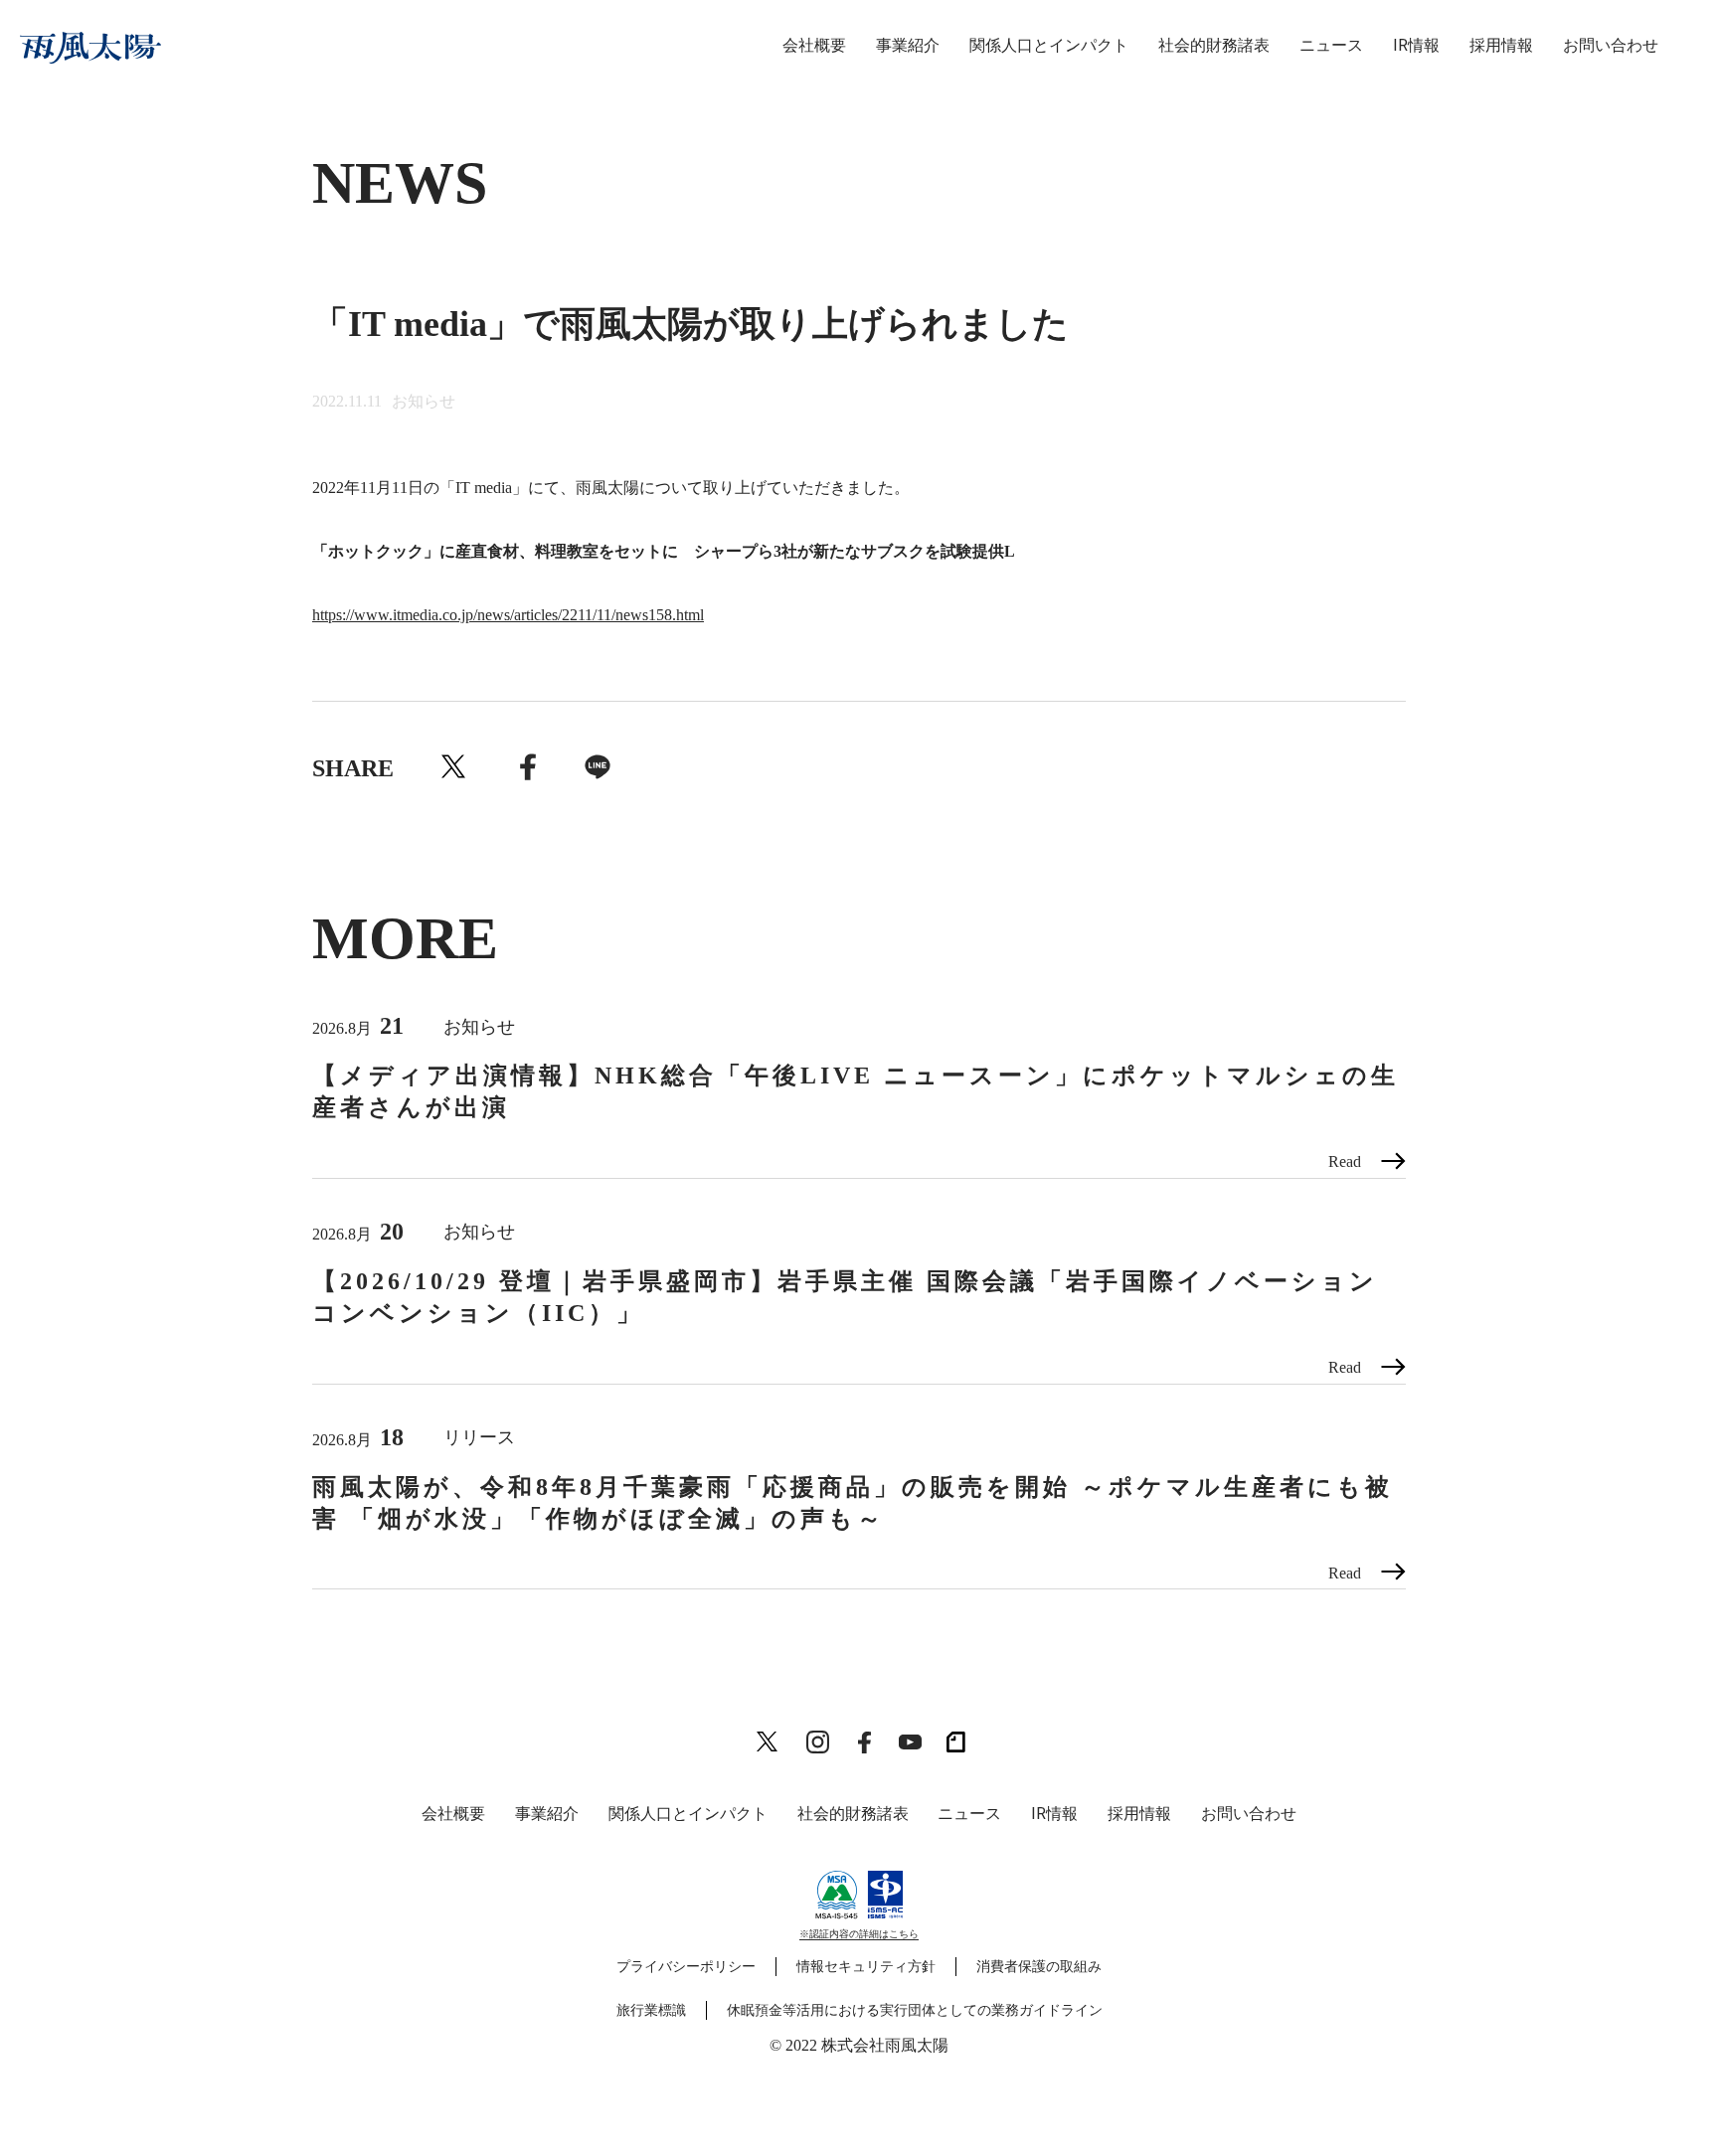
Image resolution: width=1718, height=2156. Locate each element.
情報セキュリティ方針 (866, 1967)
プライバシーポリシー (686, 1967)
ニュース (1331, 45)
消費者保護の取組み (1039, 1967)
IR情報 (1416, 45)
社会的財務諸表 (1214, 45)
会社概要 (814, 45)
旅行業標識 (651, 2010)
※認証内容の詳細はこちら (859, 1934)
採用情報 (1501, 45)
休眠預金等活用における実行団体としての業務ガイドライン (915, 2010)
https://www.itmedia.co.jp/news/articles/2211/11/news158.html (508, 615)
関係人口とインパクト (1049, 45)
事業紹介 (908, 45)
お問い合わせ (1611, 45)
